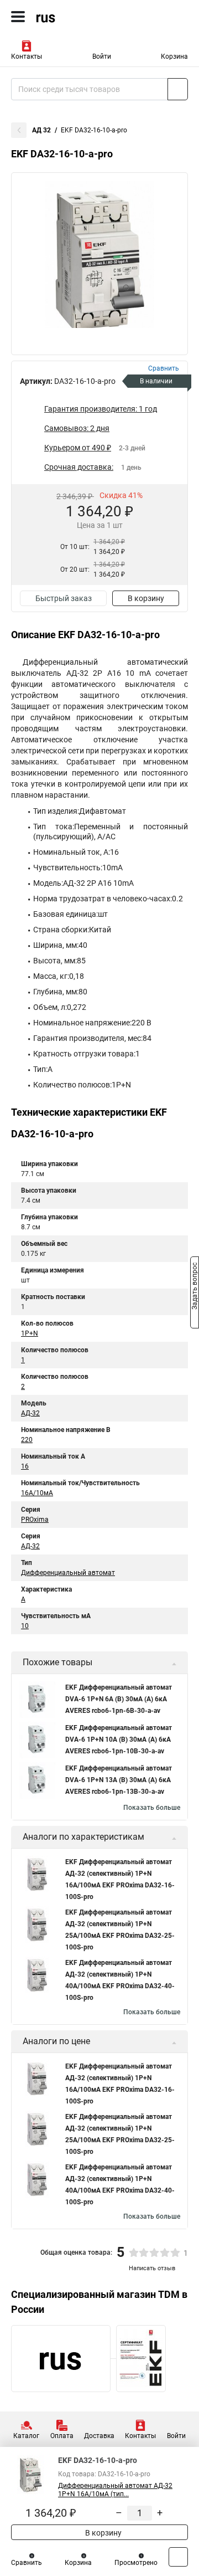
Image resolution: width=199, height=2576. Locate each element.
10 (25, 1626)
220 (27, 1440)
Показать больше (152, 1808)
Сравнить (27, 2563)
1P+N (30, 1333)
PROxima (35, 1520)
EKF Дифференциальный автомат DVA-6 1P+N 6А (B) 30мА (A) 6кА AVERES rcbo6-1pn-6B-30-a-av (119, 1699)
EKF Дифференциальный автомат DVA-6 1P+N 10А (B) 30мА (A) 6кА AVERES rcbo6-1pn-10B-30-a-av (119, 1739)
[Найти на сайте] (178, 89)
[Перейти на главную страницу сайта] (83, 17)
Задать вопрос (195, 1287)
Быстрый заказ (64, 598)
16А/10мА (37, 1493)
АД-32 (30, 1413)
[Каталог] (18, 17)
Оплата (62, 2436)
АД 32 (41, 130)
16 (25, 1466)
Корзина (174, 57)
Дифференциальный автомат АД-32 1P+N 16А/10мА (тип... (115, 2490)
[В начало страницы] (178, 2557)
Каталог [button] (26, 2436)
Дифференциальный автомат (68, 1573)
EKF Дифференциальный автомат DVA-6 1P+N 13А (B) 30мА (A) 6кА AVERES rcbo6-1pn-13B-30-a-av (119, 1780)
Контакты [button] (27, 57)
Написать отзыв (152, 2268)
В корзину (146, 598)
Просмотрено (136, 2563)
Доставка (99, 2436)
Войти (102, 57)
